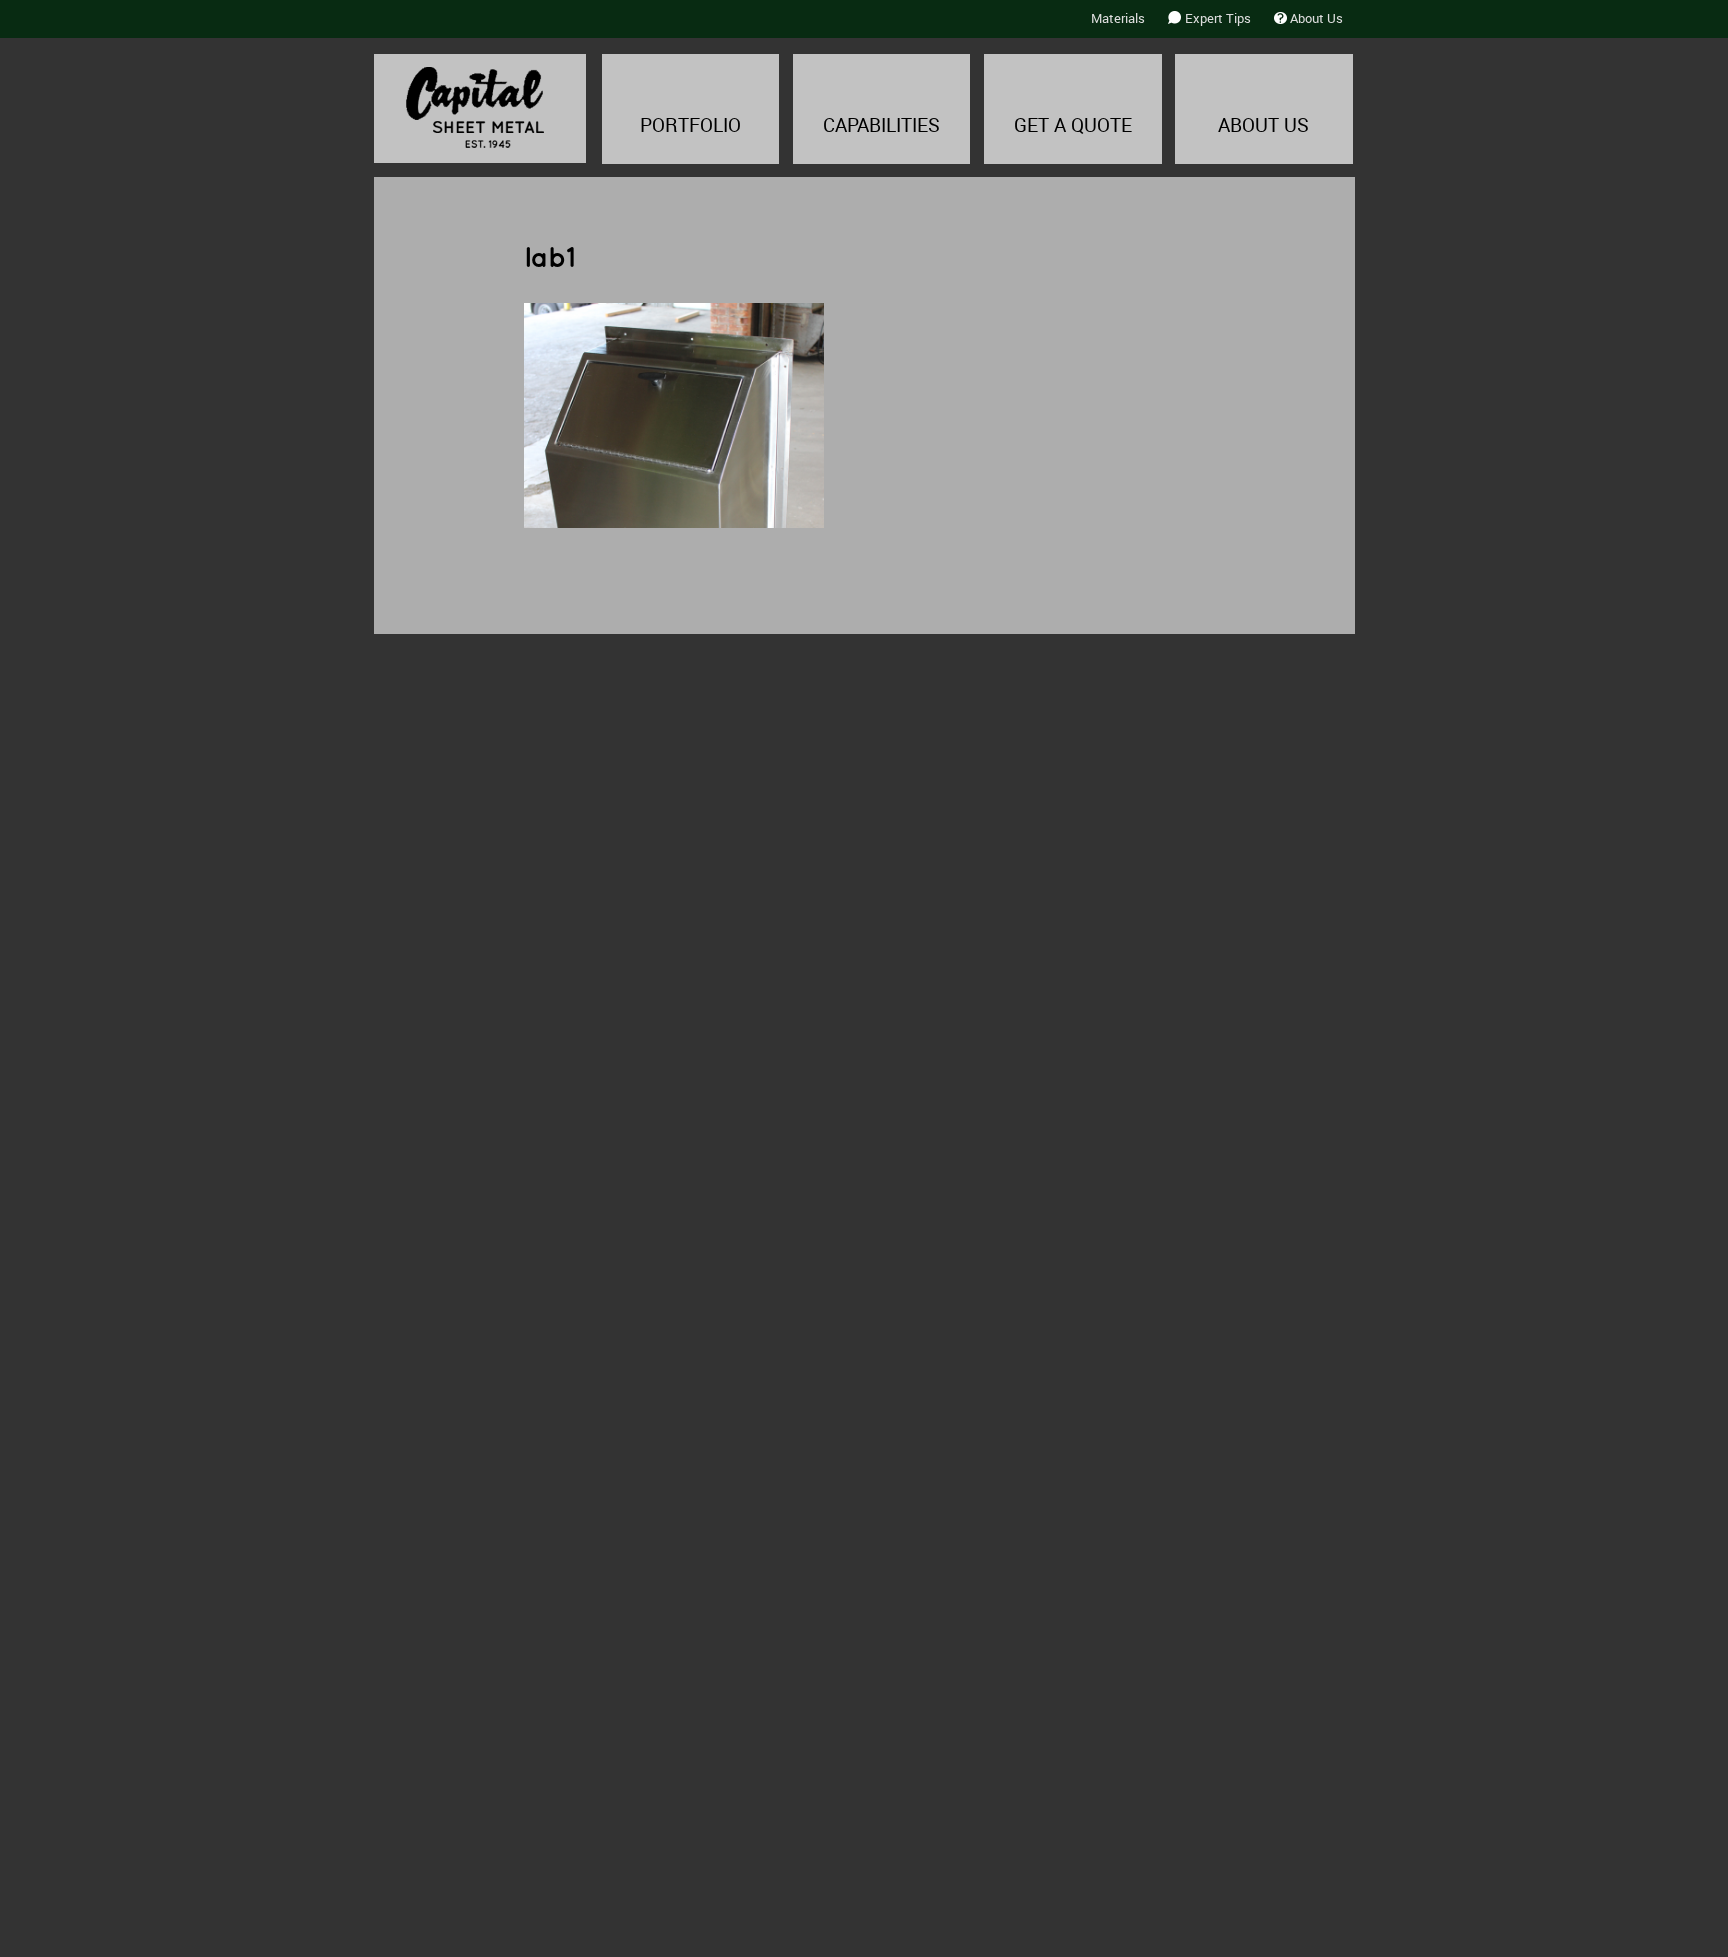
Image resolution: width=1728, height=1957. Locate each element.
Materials (1118, 18)
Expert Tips (1218, 18)
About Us (1316, 18)
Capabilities (881, 125)
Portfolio (690, 125)
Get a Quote (1073, 125)
